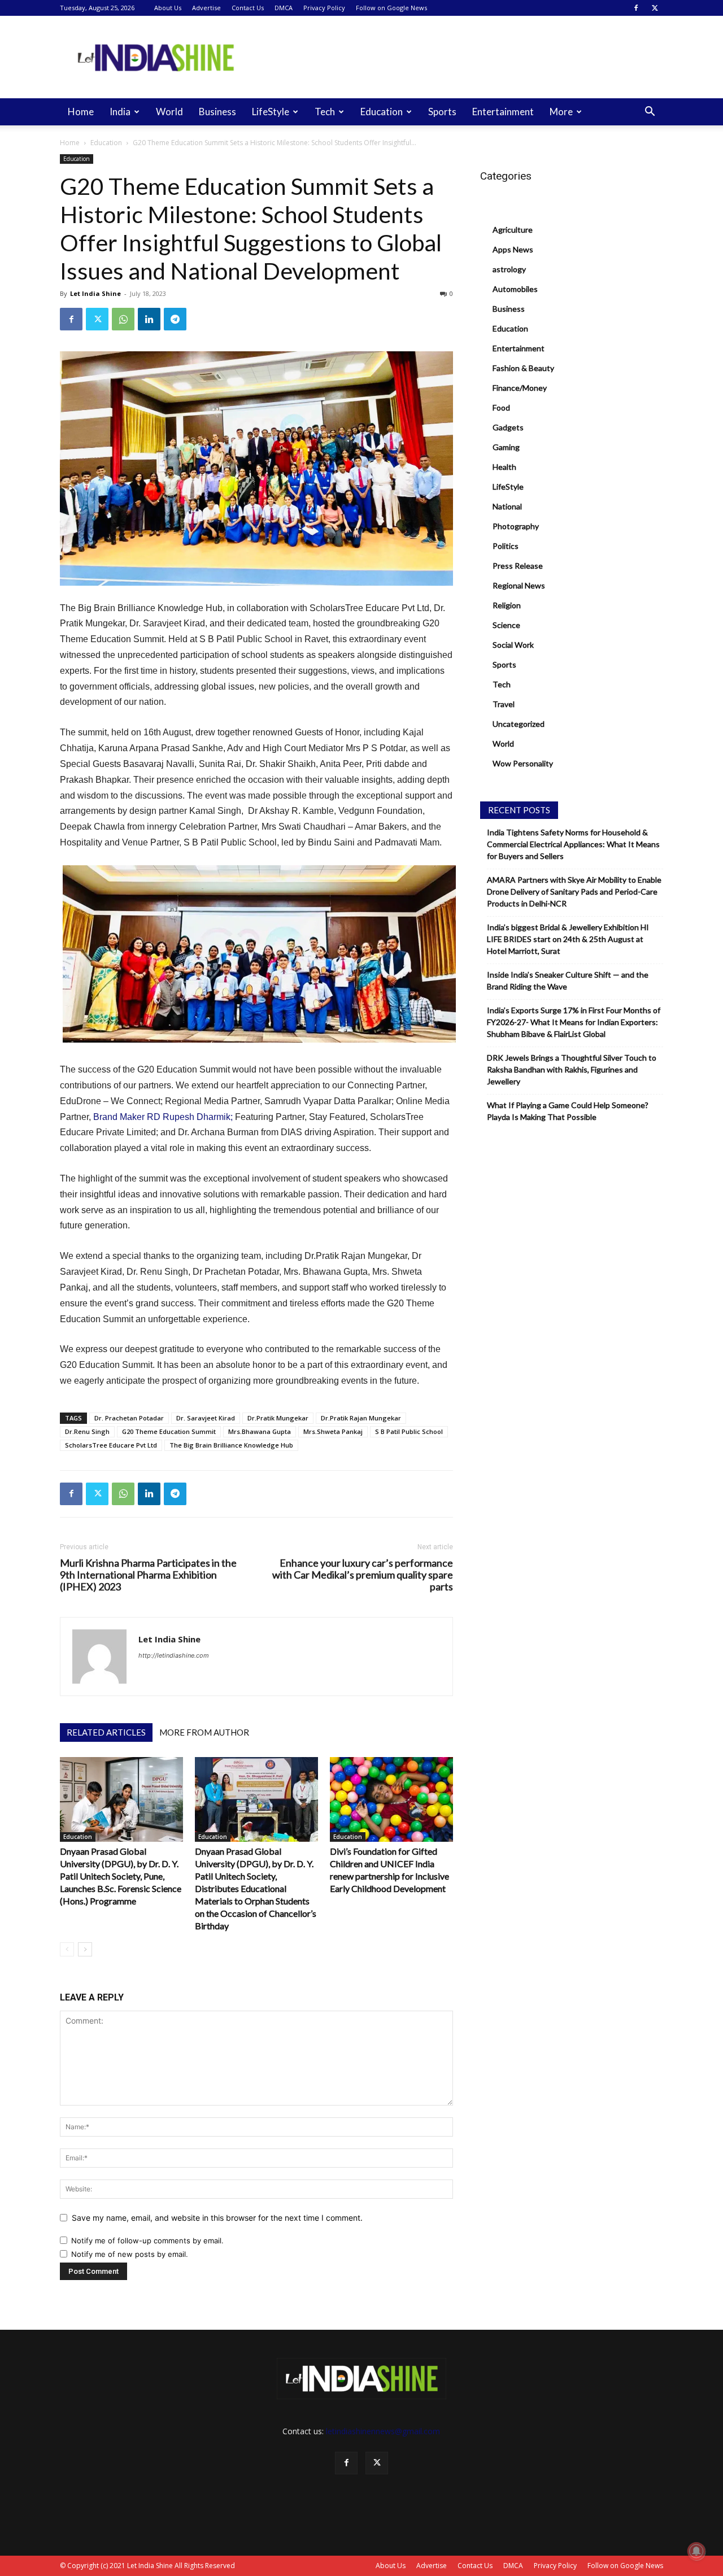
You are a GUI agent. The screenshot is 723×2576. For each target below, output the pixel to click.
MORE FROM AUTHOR (204, 1732)
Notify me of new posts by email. (130, 2254)
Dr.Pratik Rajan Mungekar (361, 1418)
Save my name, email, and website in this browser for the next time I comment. (217, 2218)
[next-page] (85, 1949)
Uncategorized (519, 724)
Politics (506, 546)
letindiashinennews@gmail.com (383, 2431)
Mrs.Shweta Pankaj (333, 1431)
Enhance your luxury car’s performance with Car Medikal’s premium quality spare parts (363, 1575)
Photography (516, 526)
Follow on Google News (391, 8)
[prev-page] (67, 1949)
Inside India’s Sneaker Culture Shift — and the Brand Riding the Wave (568, 980)
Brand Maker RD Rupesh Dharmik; (163, 1117)
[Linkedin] (149, 319)
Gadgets (508, 427)
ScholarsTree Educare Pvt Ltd (111, 1445)
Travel (504, 704)
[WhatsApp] (123, 319)
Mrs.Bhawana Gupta (260, 1431)
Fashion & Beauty (523, 368)
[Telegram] (175, 319)
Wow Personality (523, 763)
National (507, 506)
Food (501, 407)
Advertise (206, 8)
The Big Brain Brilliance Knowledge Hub (231, 1445)
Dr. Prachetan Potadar (129, 1418)
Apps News (513, 249)
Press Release (518, 566)
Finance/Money (520, 388)
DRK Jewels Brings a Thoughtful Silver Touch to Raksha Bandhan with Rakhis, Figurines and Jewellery (572, 1069)
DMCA (284, 8)
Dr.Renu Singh (87, 1431)
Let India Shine (95, 293)
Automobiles (515, 289)
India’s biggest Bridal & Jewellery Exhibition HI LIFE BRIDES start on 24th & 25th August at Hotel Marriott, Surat (568, 939)
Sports (442, 112)
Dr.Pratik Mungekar (278, 1418)
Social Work (513, 645)
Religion (507, 605)
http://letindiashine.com (174, 1655)
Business (217, 112)
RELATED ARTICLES (106, 1732)
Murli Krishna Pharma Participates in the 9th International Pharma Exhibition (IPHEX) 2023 (148, 1575)
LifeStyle (271, 112)
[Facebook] (636, 8)
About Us (168, 8)
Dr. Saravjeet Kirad (206, 1418)
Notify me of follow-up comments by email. (147, 2241)
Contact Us (248, 8)
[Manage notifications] (696, 2551)
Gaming (506, 447)
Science (506, 625)
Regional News (519, 585)
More (561, 112)
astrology (509, 269)
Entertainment (503, 112)
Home (81, 112)
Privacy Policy (324, 8)
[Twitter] (655, 8)
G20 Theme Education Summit (169, 1431)
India (120, 112)
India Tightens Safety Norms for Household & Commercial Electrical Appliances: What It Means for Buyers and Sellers (573, 844)
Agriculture (513, 230)
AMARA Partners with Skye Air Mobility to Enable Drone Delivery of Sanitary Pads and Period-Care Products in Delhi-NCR (574, 892)
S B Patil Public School (409, 1431)
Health (504, 467)
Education (382, 112)
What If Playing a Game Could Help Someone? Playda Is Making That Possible (568, 1111)
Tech (325, 112)
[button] (650, 113)
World (169, 112)
